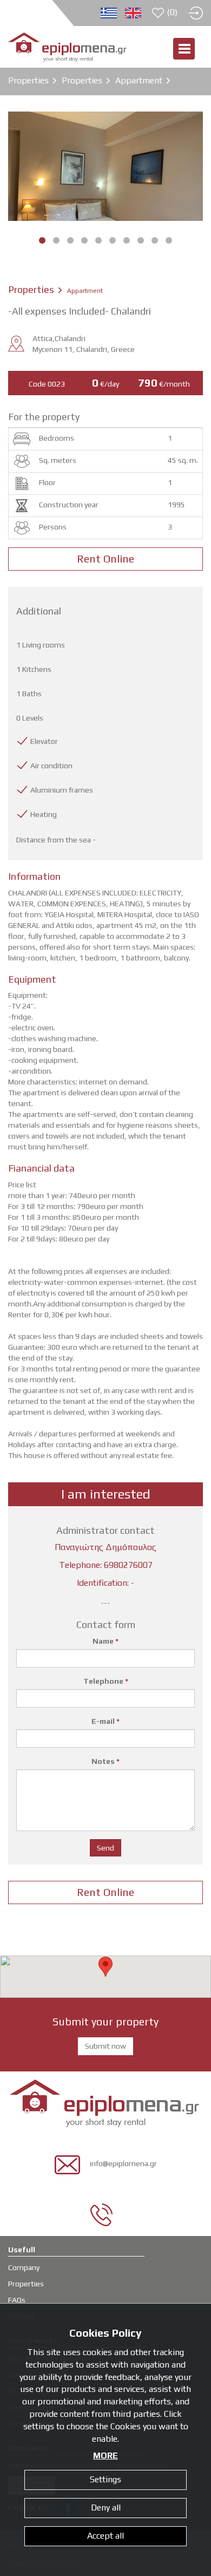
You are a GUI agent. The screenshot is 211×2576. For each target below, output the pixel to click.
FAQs (17, 2300)
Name (105, 1641)
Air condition (51, 766)
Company (24, 2267)
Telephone (106, 1681)
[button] (105, 1967)
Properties (28, 80)
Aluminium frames (62, 790)
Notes (105, 1761)
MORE (105, 2456)
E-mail (105, 1721)
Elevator (44, 741)
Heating (44, 814)
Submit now (105, 2046)
